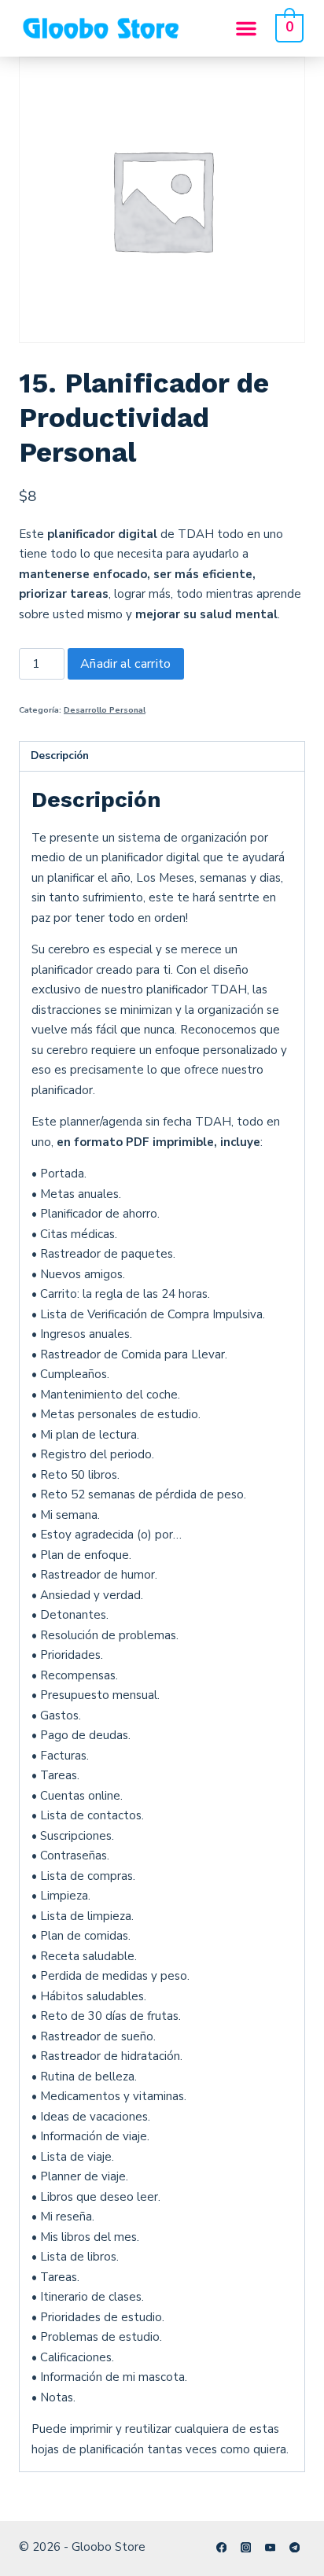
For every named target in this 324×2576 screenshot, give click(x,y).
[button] (246, 28)
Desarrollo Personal (105, 710)
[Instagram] (246, 2547)
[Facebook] (221, 2547)
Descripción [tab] (60, 755)
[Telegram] (295, 2547)
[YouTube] (270, 2547)
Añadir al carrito (125, 664)
